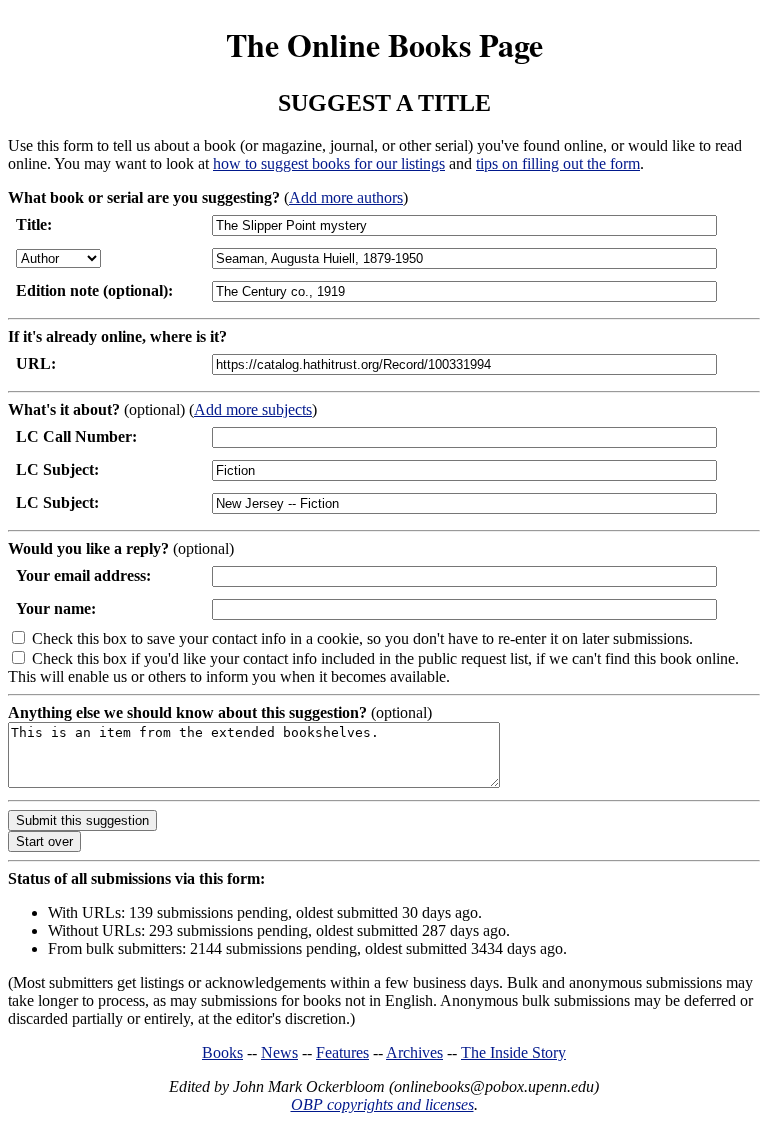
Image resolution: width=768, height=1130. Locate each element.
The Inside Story (513, 1052)
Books (222, 1052)
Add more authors (346, 197)
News (279, 1052)
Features (342, 1052)
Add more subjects (253, 409)
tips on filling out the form (558, 163)
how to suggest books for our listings (329, 163)
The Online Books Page (384, 44)
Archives (414, 1052)
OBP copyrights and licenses (382, 1104)
